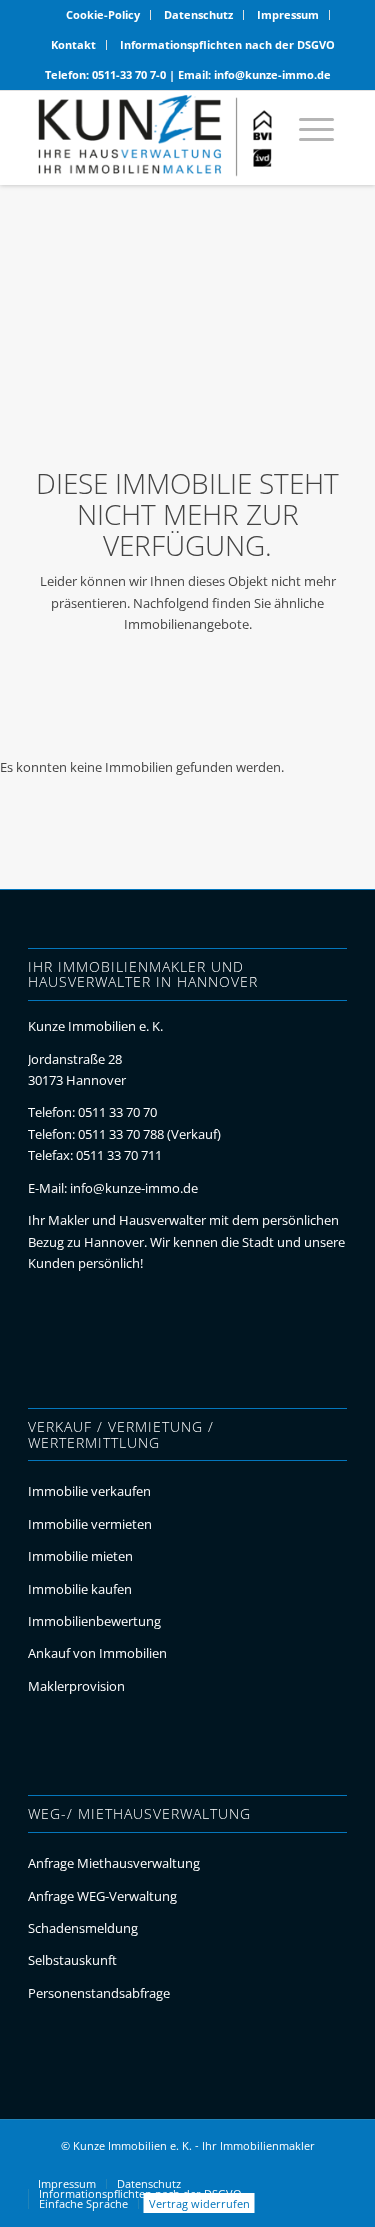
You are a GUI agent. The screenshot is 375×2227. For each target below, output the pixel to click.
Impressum (288, 14)
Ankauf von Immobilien (97, 1653)
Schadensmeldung (83, 1928)
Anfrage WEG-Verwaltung (102, 1896)
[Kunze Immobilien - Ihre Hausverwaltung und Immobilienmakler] (155, 137)
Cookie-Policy (103, 14)
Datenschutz (198, 14)
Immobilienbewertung (94, 1621)
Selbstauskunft (72, 1960)
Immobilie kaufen (80, 1589)
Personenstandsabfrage (99, 1993)
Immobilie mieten (80, 1556)
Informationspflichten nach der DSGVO (227, 44)
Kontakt (73, 44)
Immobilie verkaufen (89, 1491)
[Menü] (306, 137)
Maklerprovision (76, 1686)
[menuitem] (103, 15)
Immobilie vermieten (90, 1524)
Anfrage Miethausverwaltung (114, 1863)
